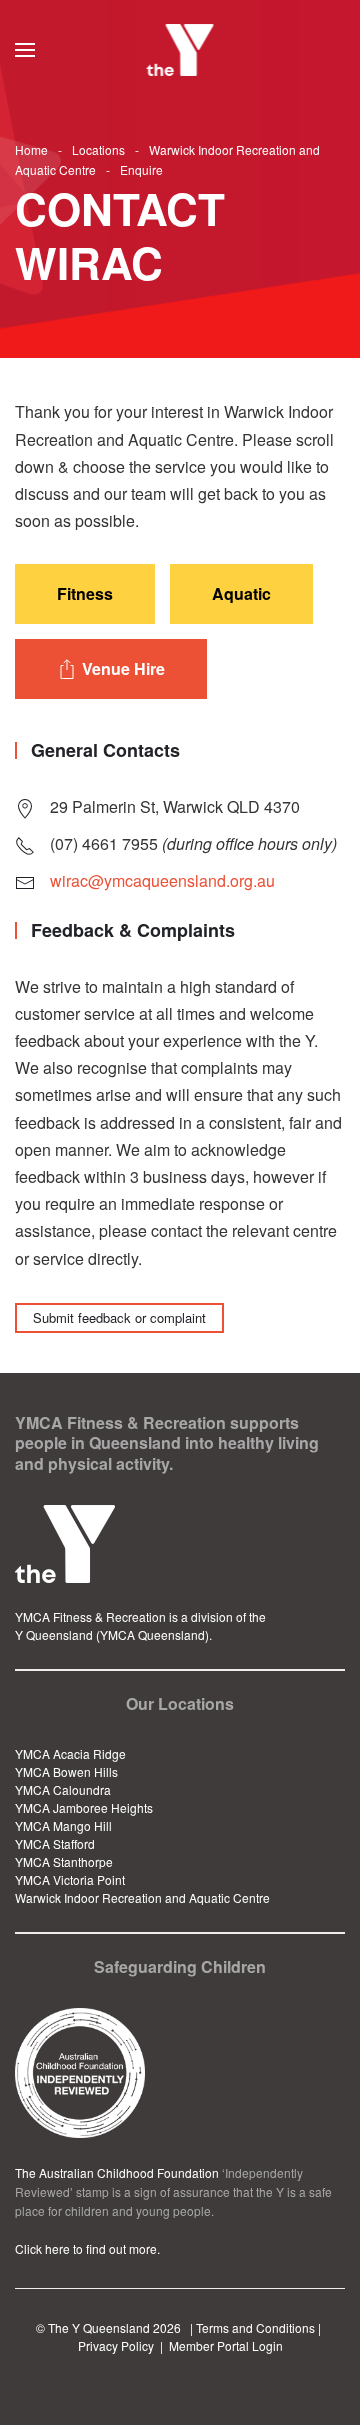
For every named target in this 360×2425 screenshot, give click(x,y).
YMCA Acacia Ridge (70, 1753)
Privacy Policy (116, 2345)
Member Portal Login (226, 2345)
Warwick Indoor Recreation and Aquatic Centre (142, 1897)
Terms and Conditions (255, 2327)
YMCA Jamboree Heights (84, 1807)
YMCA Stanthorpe (64, 1861)
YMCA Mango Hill (63, 1825)
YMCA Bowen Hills (66, 1771)
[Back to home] (180, 50)
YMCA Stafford (55, 1843)
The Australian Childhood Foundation (117, 2172)
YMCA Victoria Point (70, 1879)
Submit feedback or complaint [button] (119, 1317)
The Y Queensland (99, 2327)
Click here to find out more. (87, 2248)
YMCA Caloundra (63, 1789)
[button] (25, 50)
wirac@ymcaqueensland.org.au (162, 880)
